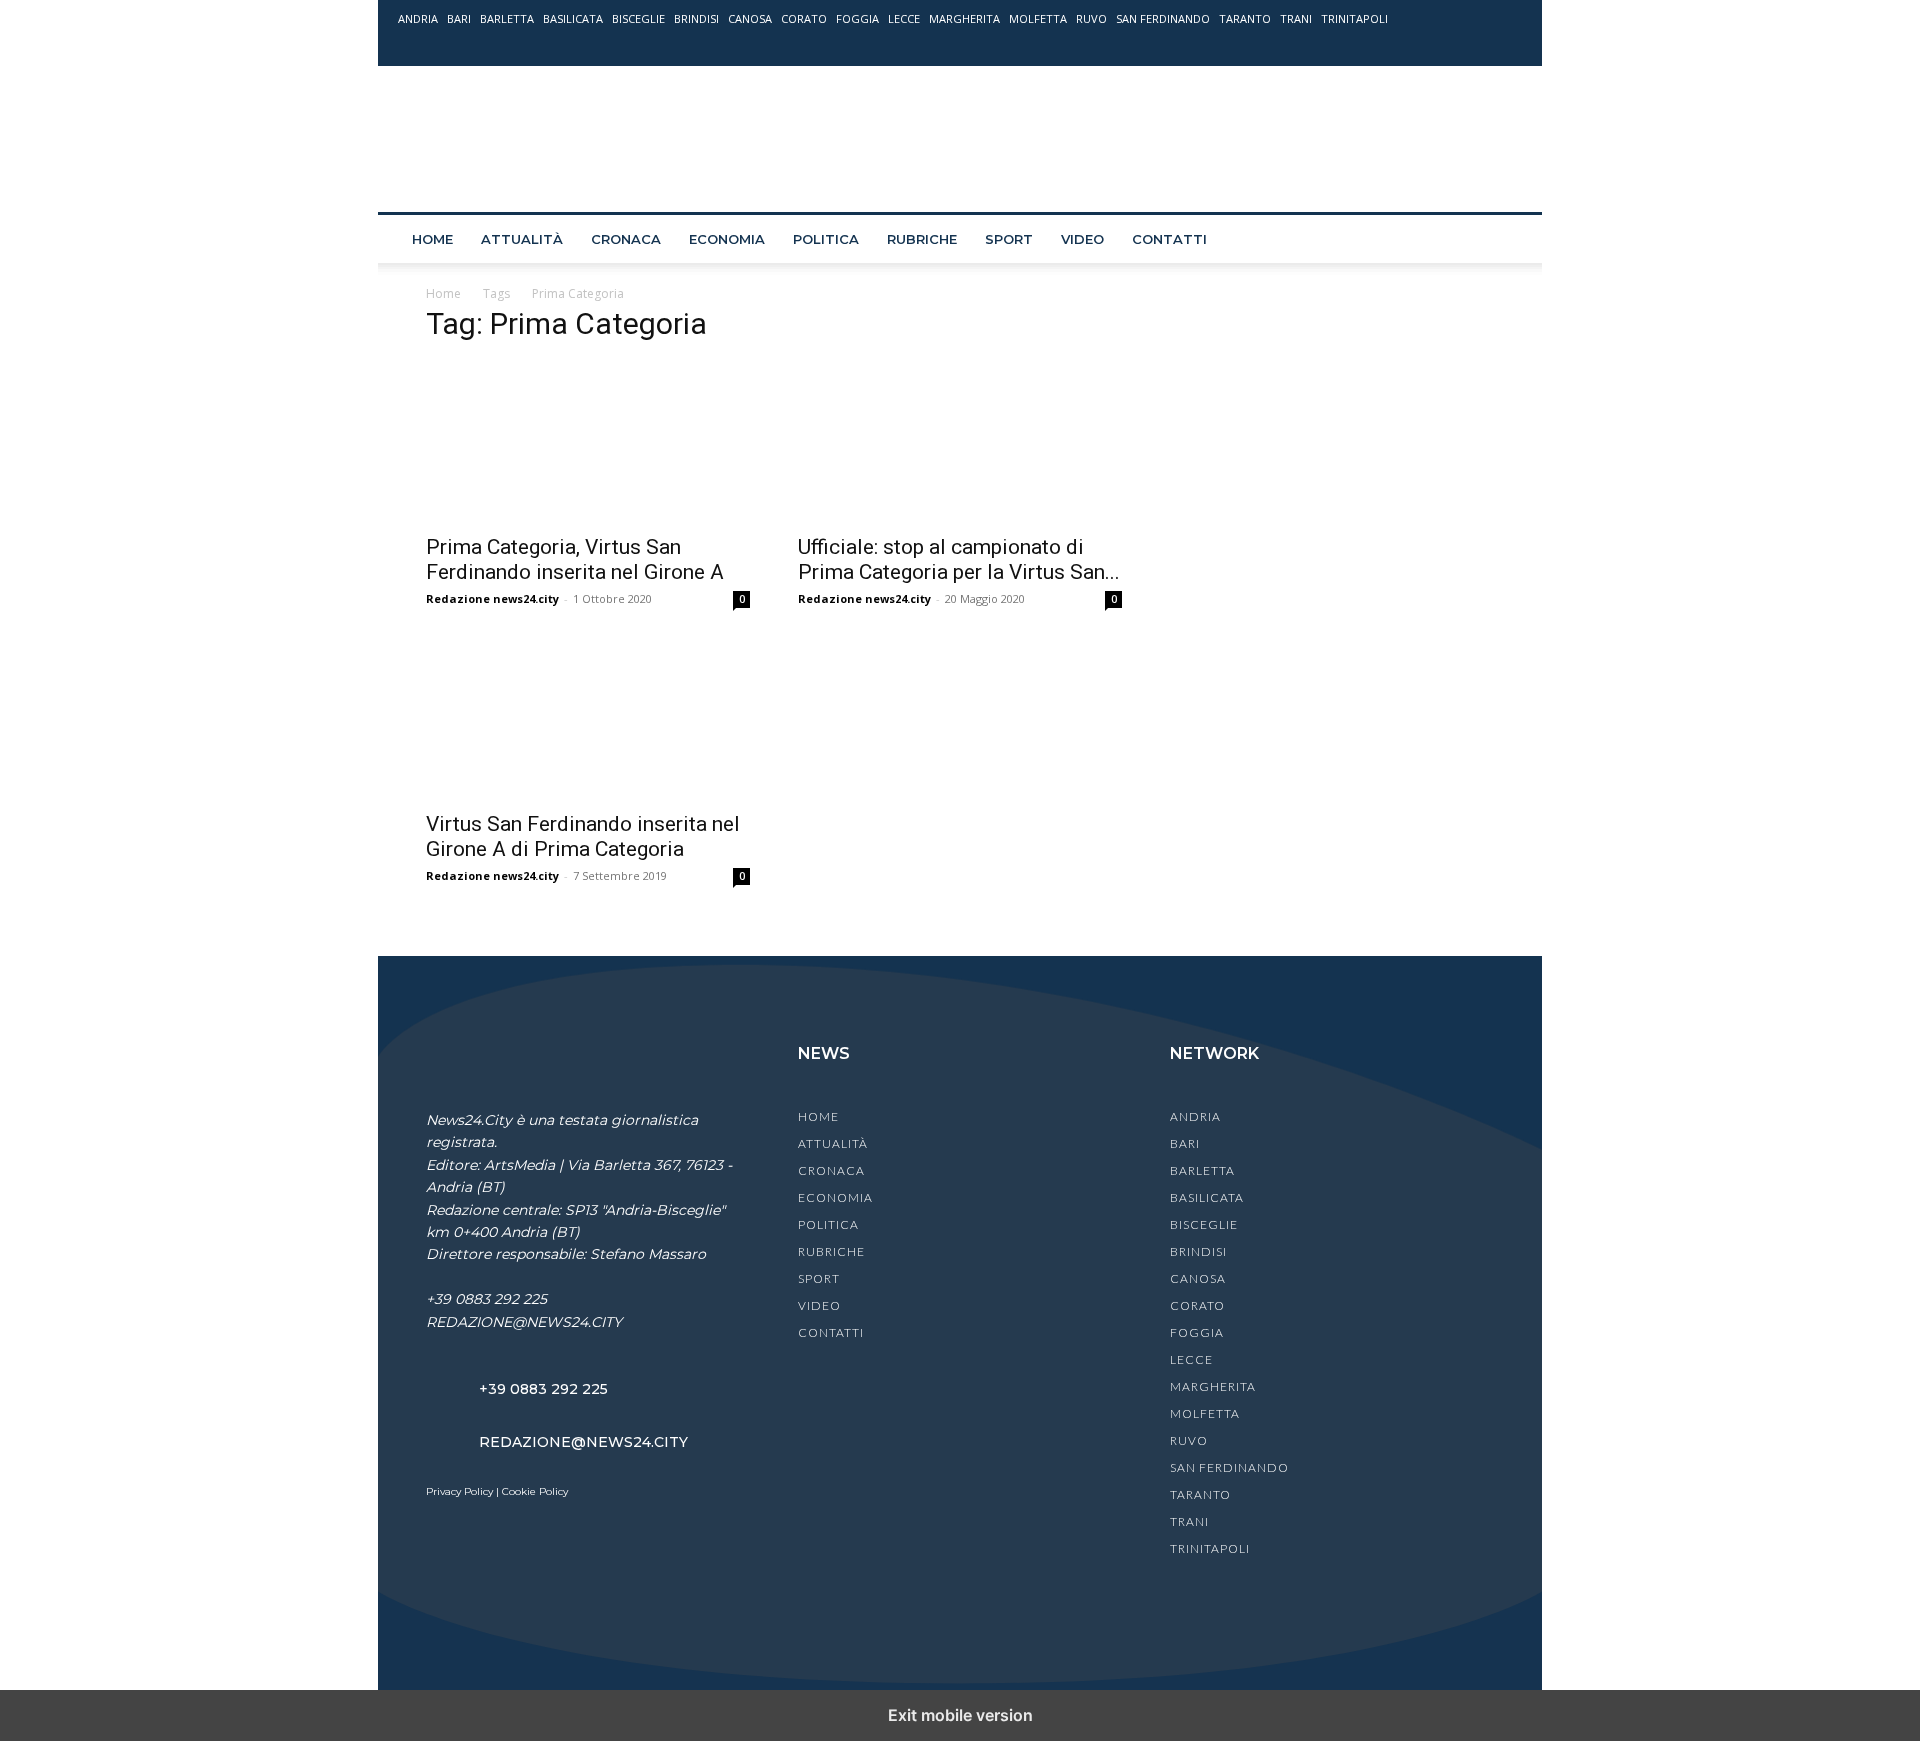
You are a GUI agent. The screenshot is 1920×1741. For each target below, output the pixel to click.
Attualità (522, 239)
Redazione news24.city (492, 598)
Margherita (964, 18)
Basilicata (573, 18)
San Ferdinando (1163, 18)
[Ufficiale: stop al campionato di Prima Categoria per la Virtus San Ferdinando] (960, 442)
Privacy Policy (459, 1491)
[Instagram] (1441, 47)
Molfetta (1038, 18)
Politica (826, 239)
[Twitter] (1474, 47)
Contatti (1169, 239)
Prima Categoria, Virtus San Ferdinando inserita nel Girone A (575, 559)
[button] (1498, 240)
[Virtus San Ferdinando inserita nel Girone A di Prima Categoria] (588, 719)
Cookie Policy (535, 1491)
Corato (804, 18)
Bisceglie (638, 18)
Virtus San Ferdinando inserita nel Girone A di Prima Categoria (583, 836)
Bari (459, 18)
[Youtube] (1507, 47)
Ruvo (1091, 18)
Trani (1296, 18)
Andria (418, 18)
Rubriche (922, 239)
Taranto (1245, 18)
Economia (727, 239)
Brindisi (696, 18)
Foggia (857, 18)
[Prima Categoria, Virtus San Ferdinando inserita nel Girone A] (588, 442)
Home (432, 239)
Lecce (904, 18)
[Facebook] (1408, 47)
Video (1082, 239)
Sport (1009, 239)
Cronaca (626, 239)
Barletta (507, 18)
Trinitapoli (1354, 18)
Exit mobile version (960, 1715)
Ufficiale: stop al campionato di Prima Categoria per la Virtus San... (959, 559)
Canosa (750, 18)
